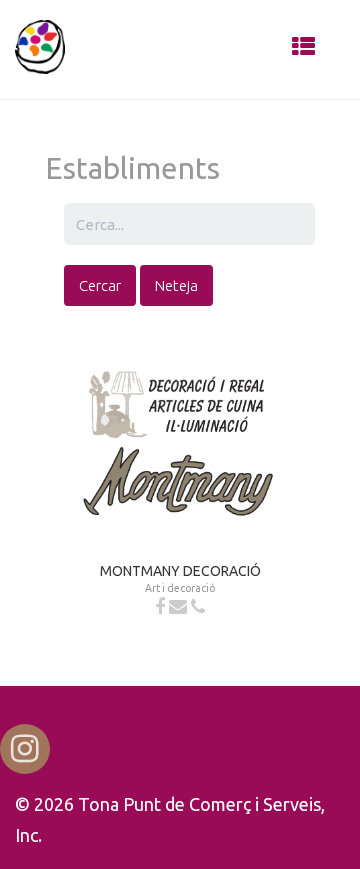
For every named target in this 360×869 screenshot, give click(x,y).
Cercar (100, 285)
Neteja (176, 285)
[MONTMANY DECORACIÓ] (180, 430)
